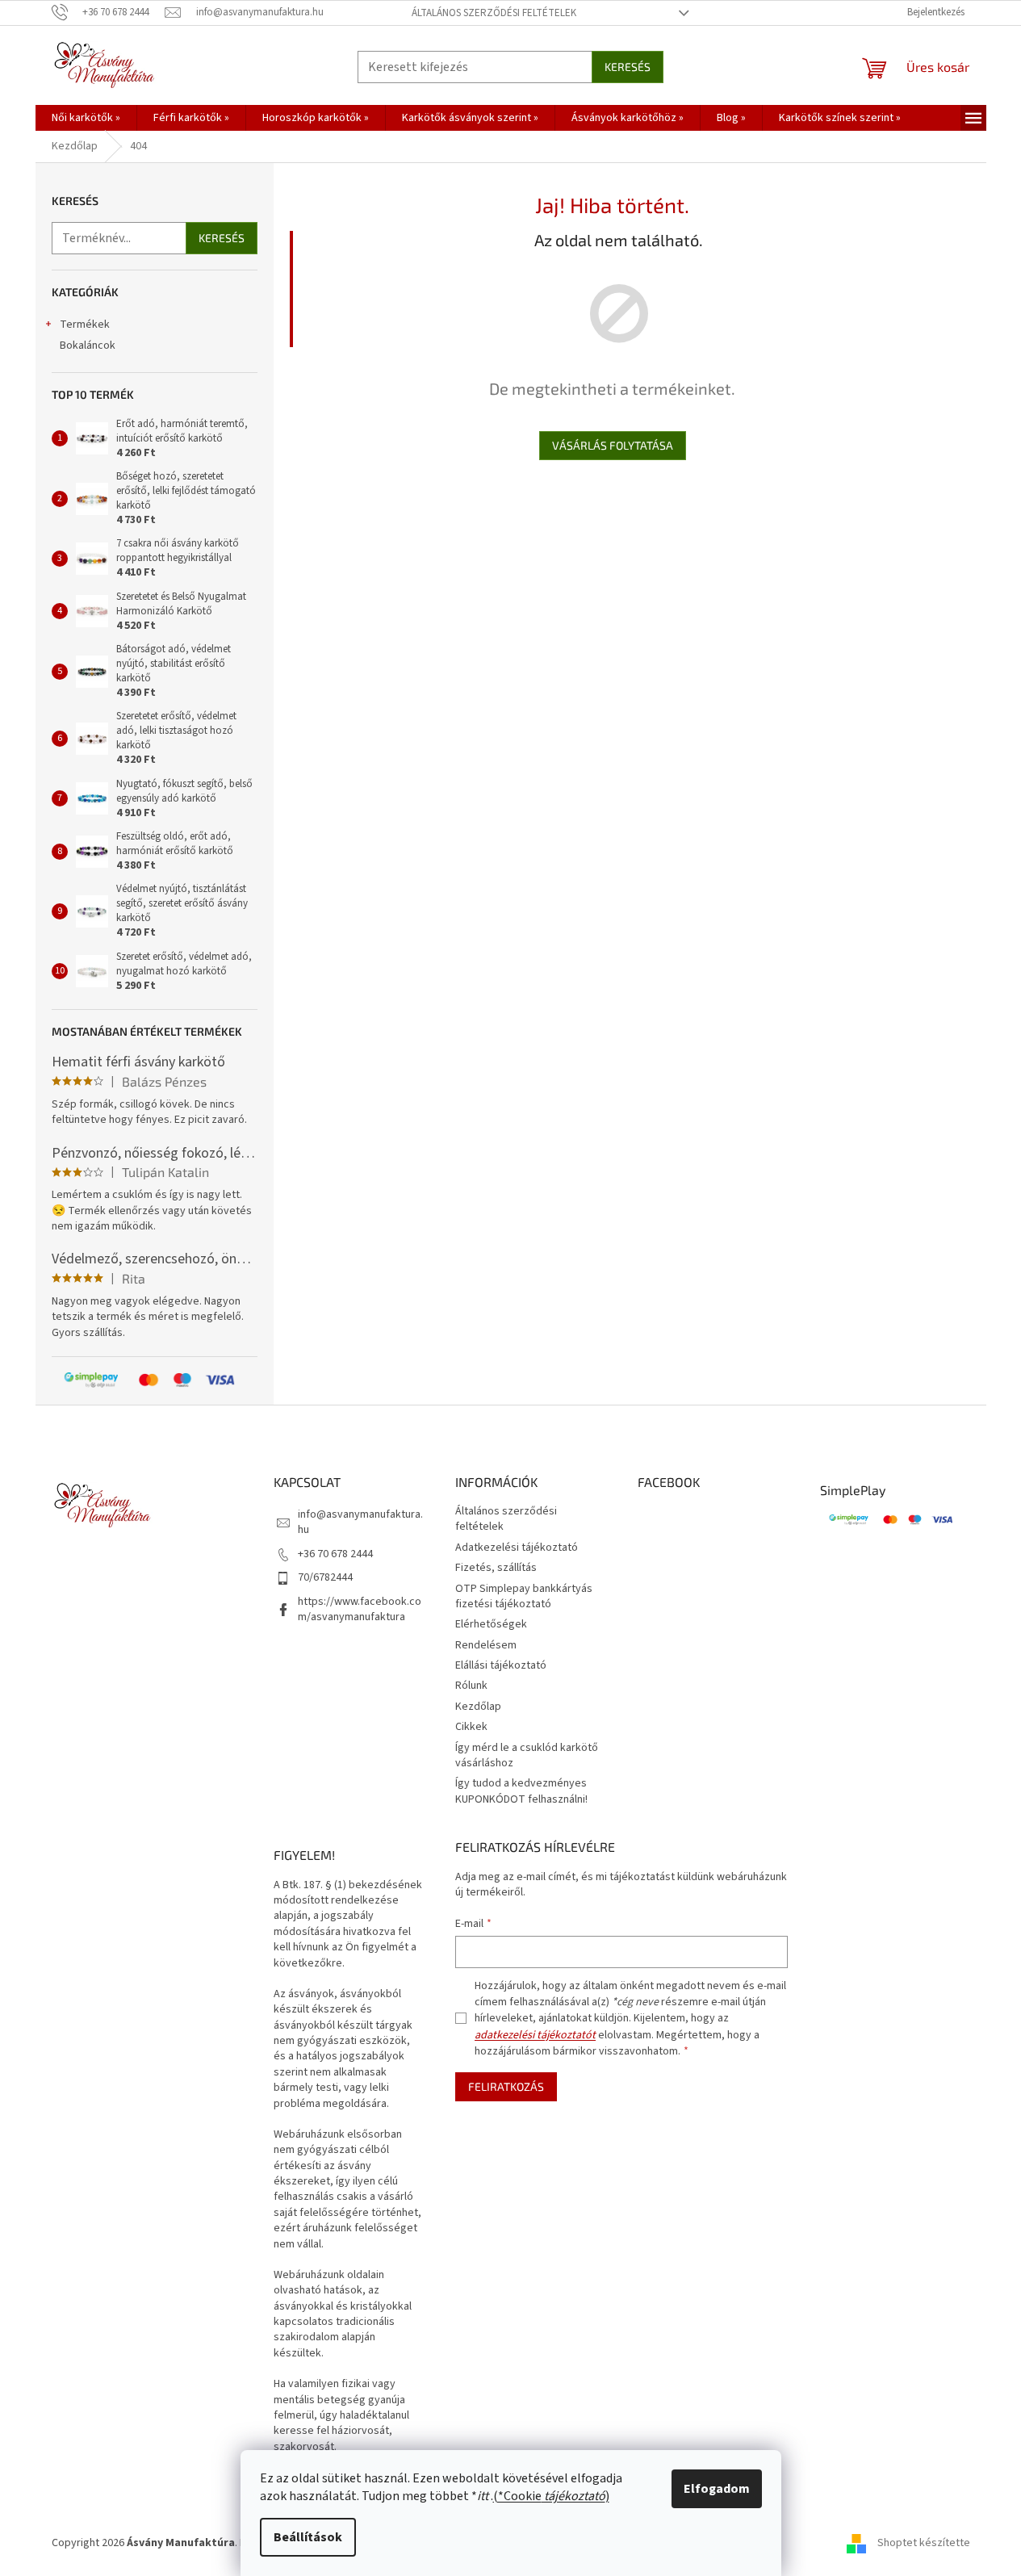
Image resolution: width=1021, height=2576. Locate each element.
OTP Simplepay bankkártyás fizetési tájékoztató (524, 1596)
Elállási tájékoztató (501, 1665)
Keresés (628, 67)
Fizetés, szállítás (496, 1568)
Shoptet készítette (924, 2543)
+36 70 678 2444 (335, 1554)
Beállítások (308, 2537)
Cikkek (471, 1727)
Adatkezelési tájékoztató (517, 1548)
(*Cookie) (551, 2496)
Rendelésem (486, 1645)
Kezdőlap (478, 1707)
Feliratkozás (506, 2086)
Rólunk (471, 1686)
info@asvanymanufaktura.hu (360, 1522)
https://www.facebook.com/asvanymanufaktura (360, 1609)
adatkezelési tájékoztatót (535, 2035)
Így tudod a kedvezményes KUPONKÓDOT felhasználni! (521, 1791)
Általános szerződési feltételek (494, 13)
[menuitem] (86, 118)
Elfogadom (717, 2489)
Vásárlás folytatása (613, 445)
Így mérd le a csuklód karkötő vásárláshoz (527, 1755)
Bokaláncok (88, 346)
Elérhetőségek (491, 1624)
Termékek (85, 325)
